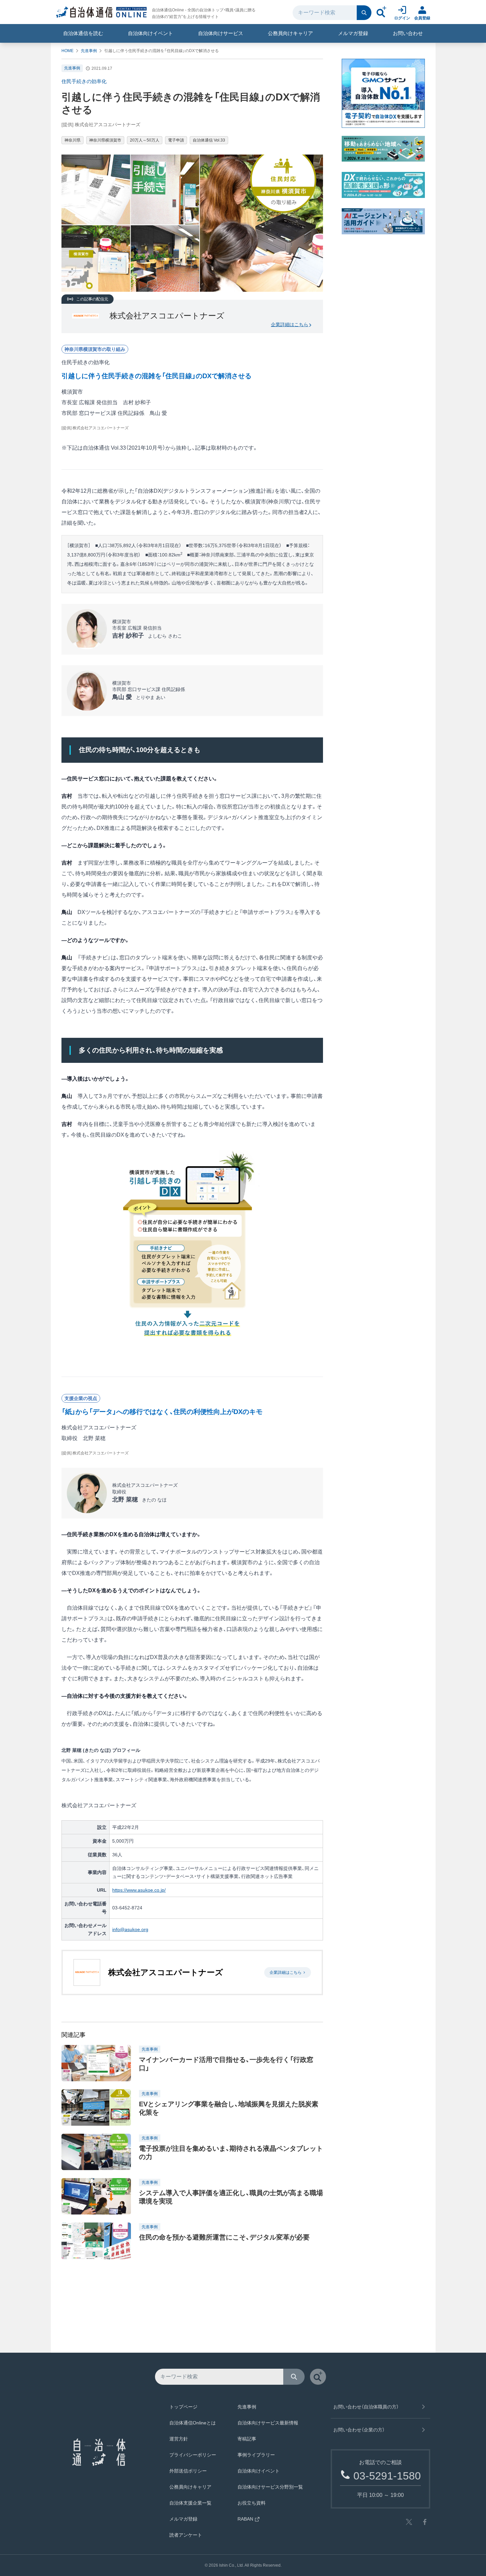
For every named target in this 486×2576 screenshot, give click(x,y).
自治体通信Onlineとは (193, 2423)
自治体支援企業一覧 (190, 2503)
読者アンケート (186, 2535)
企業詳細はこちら (290, 324)
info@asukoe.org (130, 1929)
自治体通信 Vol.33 (209, 140)
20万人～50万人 (145, 140)
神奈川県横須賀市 (105, 140)
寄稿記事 (247, 2439)
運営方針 (179, 2439)
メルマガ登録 (353, 33)
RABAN (245, 2519)
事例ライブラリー (256, 2455)
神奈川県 (72, 140)
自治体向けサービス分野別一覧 (270, 2487)
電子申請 (176, 140)
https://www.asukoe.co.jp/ (139, 1890)
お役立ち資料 (252, 2503)
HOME (67, 51)
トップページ (183, 2407)
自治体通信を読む (83, 33)
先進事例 (89, 51)
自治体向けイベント (150, 33)
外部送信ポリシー (188, 2471)
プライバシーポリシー (193, 2455)
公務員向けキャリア (290, 33)
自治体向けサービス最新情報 (268, 2423)
